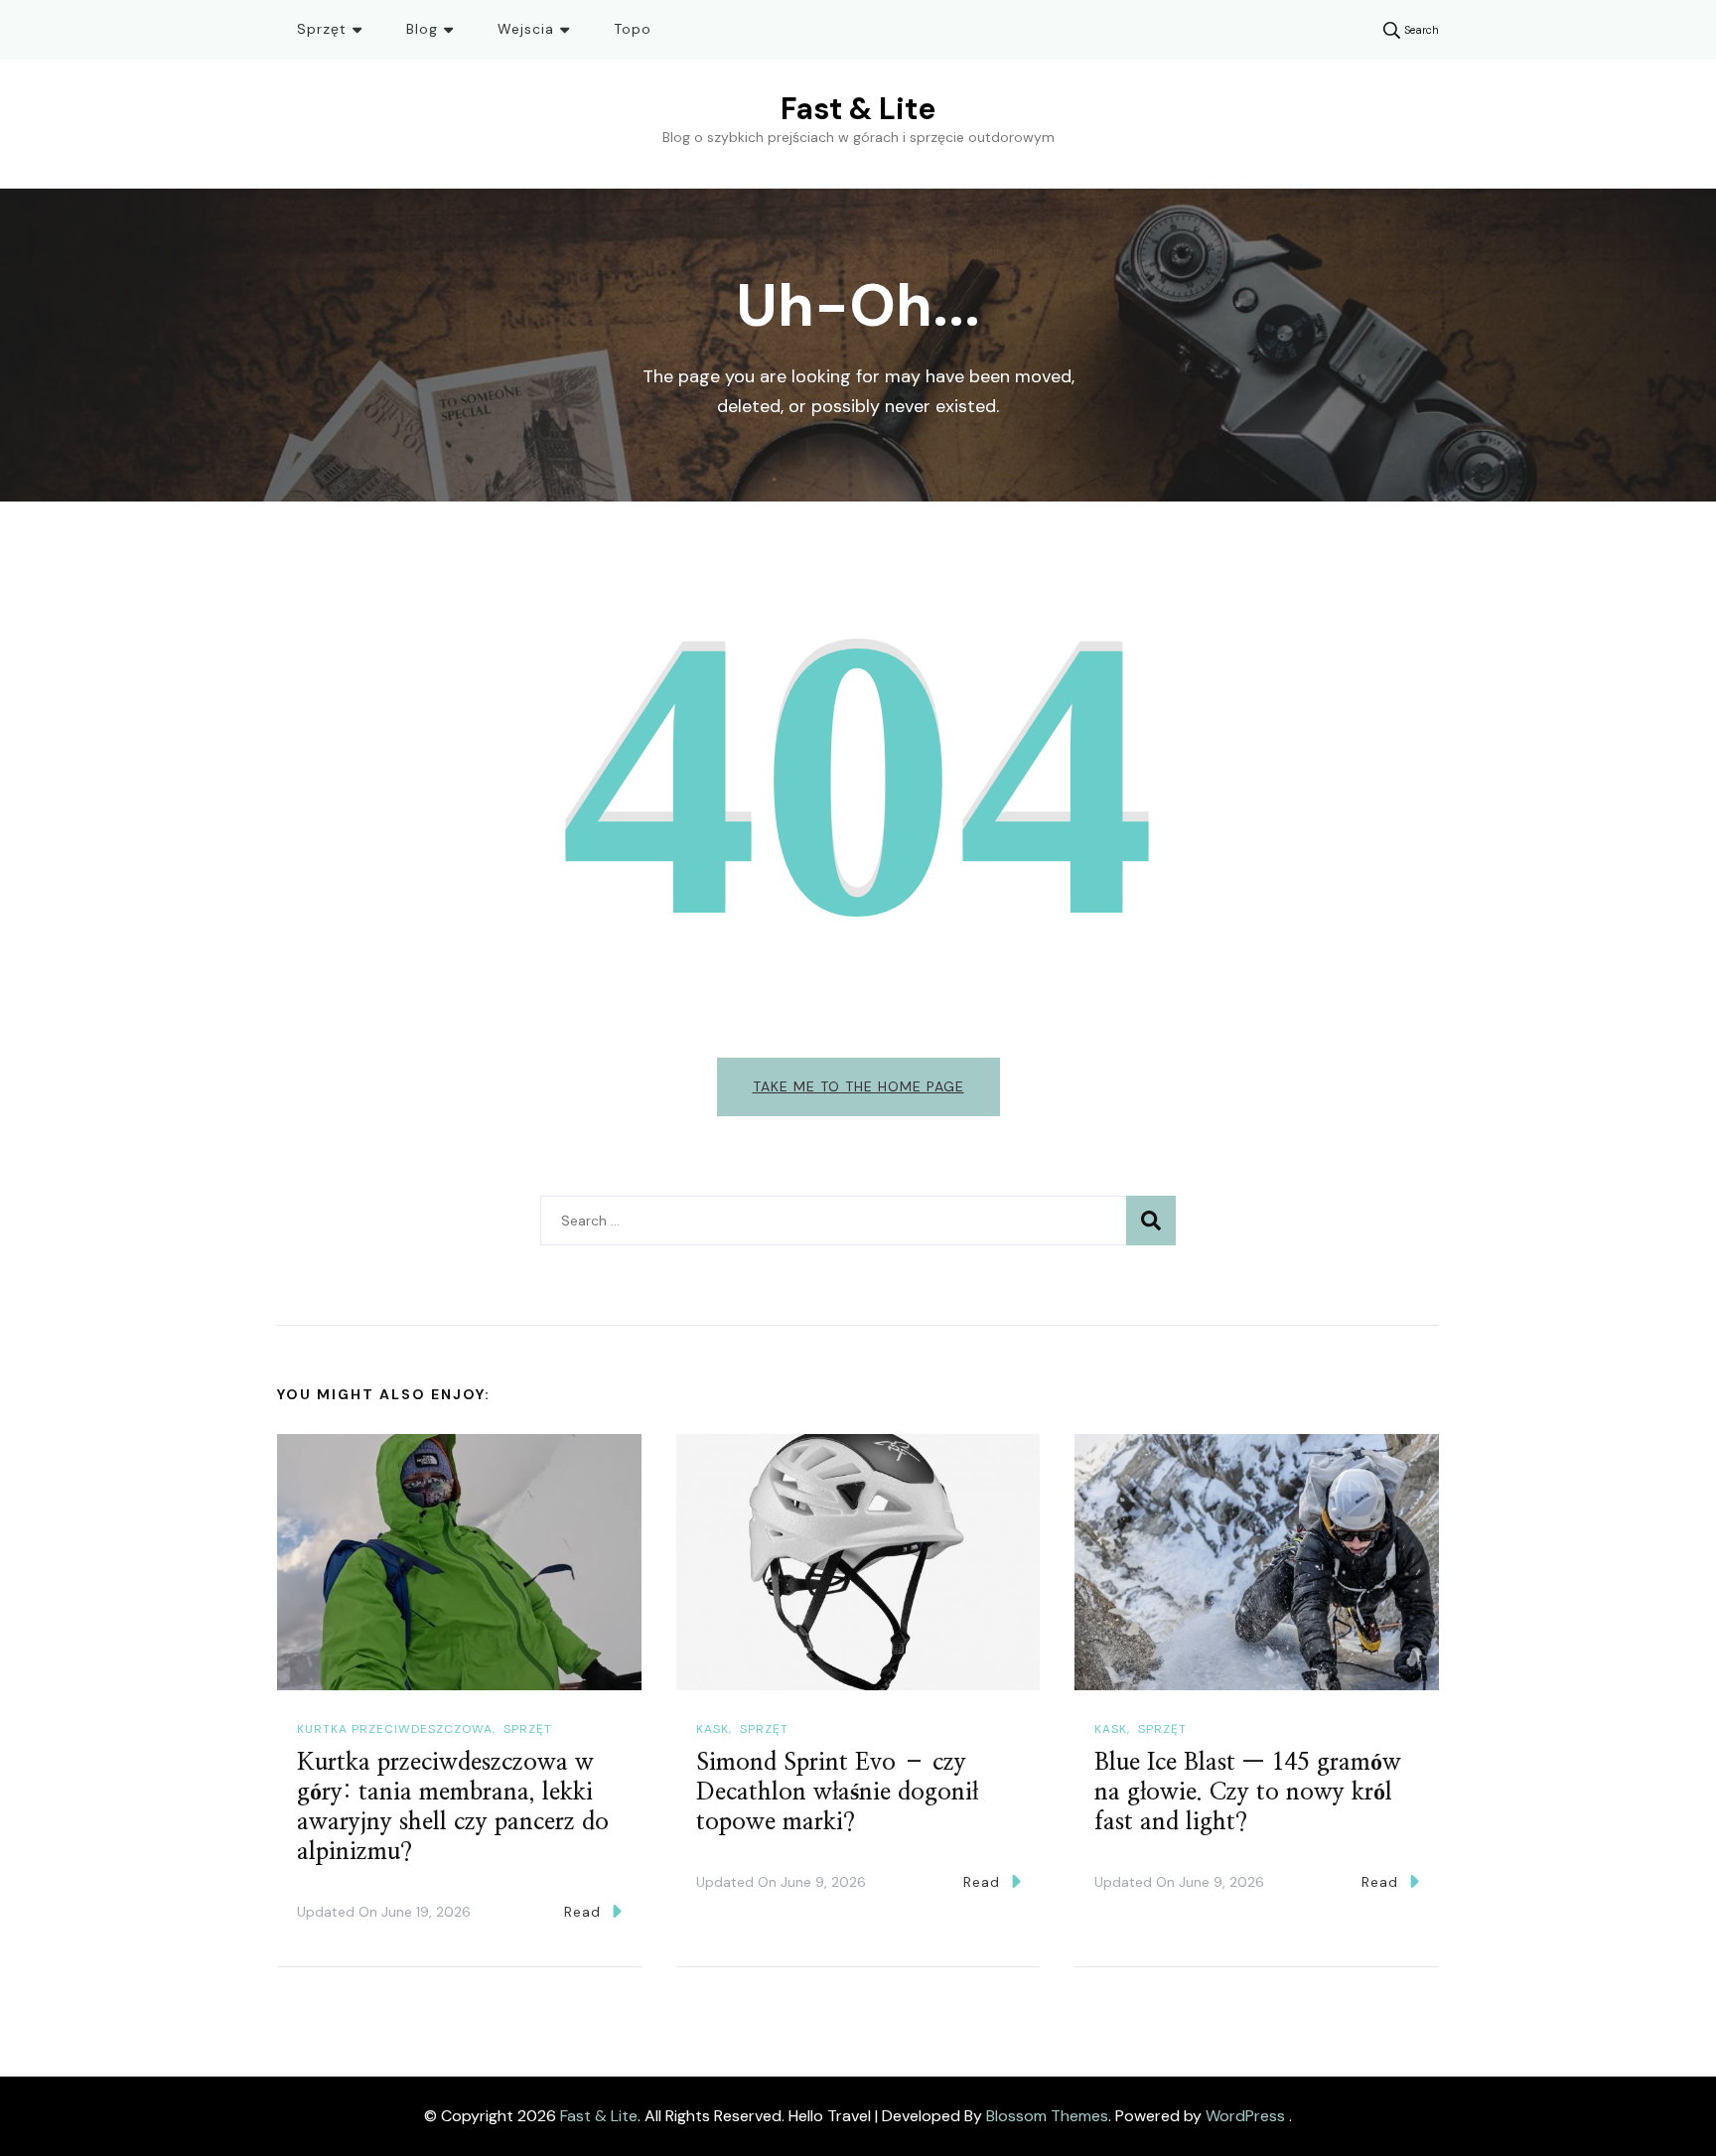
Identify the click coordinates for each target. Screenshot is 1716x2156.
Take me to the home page (858, 1086)
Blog (422, 29)
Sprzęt (322, 29)
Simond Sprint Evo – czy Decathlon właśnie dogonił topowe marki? (837, 1793)
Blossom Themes (1047, 2116)
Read (582, 1912)
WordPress (1245, 2116)
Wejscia (526, 29)
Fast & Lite (858, 109)
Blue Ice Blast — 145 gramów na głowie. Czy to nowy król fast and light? (1248, 1793)
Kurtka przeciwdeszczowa (395, 1729)
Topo (633, 29)
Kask (713, 1729)
